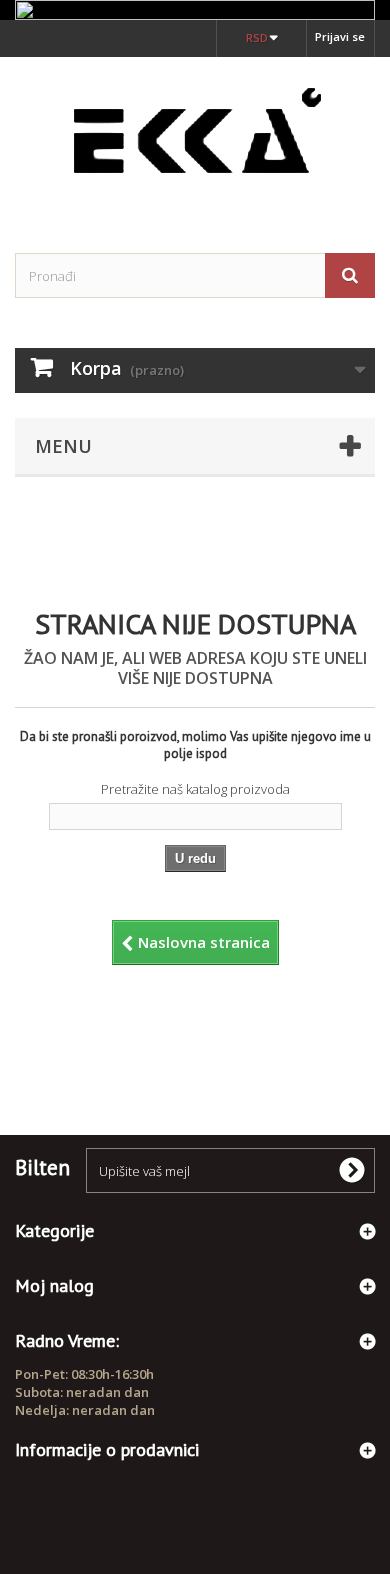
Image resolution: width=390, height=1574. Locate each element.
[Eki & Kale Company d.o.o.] (195, 137)
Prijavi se (340, 36)
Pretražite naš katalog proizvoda (195, 789)
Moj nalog (54, 1285)
